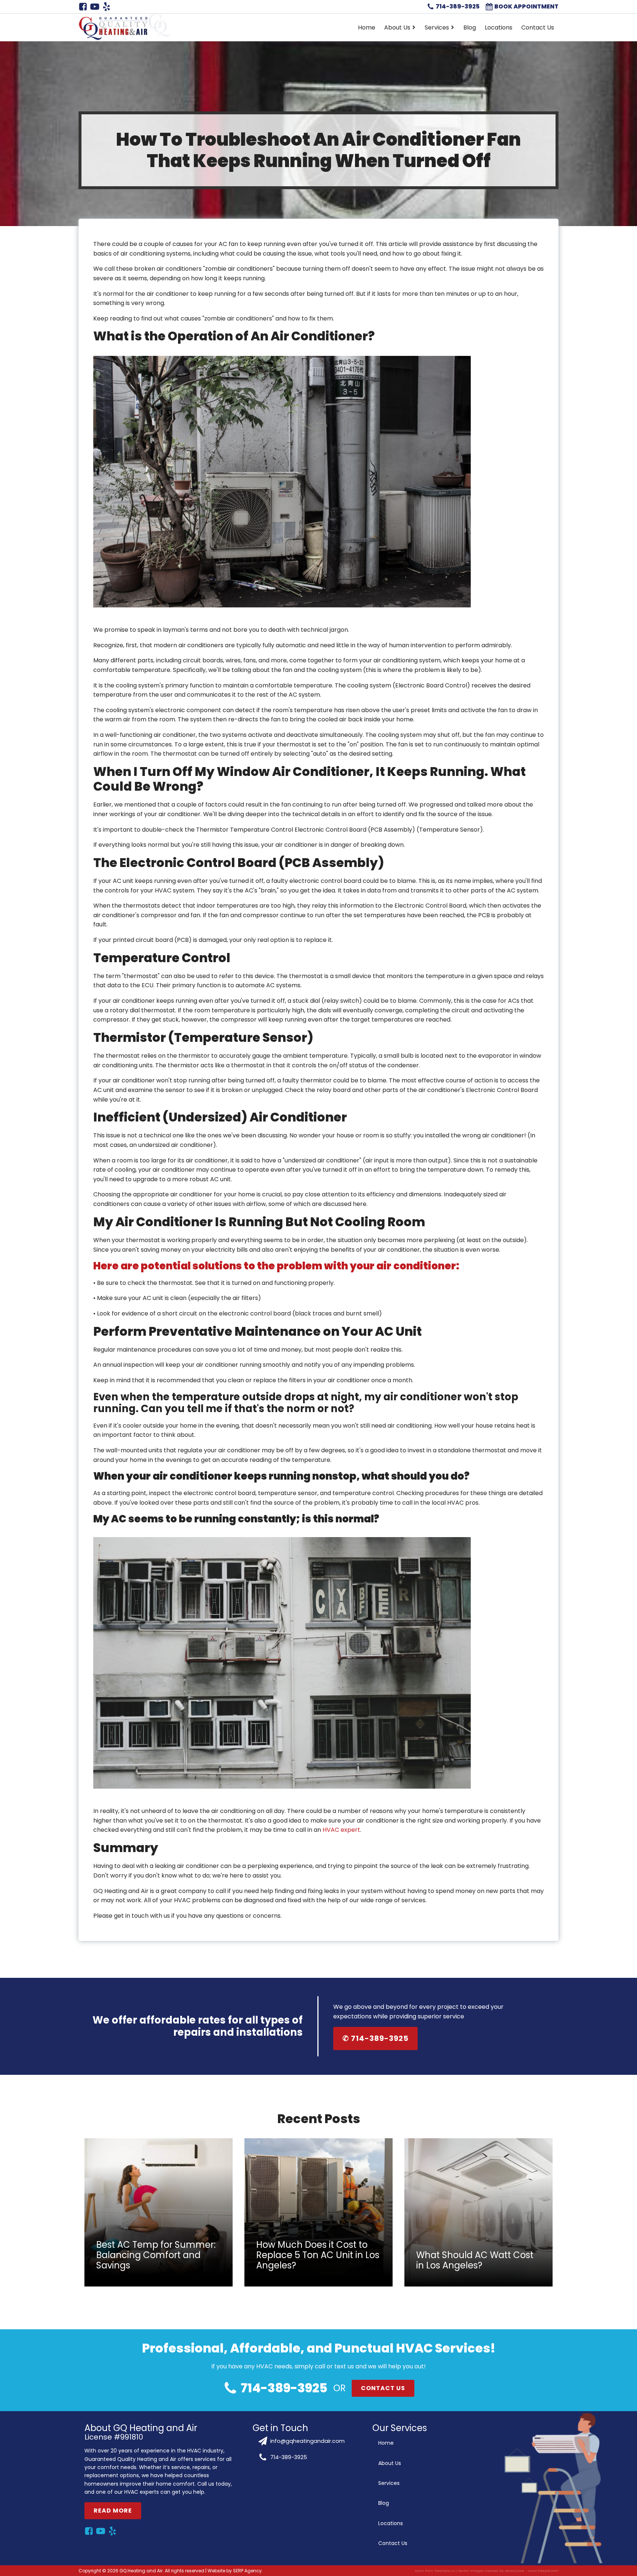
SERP (238, 2571)
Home (367, 27)
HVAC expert (341, 1830)
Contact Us (538, 27)
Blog (470, 27)
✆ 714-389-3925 (375, 2039)
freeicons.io (445, 2571)
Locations (499, 27)
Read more (113, 2510)
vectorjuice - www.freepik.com (532, 2571)
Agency (253, 2571)
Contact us (383, 2388)
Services (437, 27)
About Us (397, 27)
